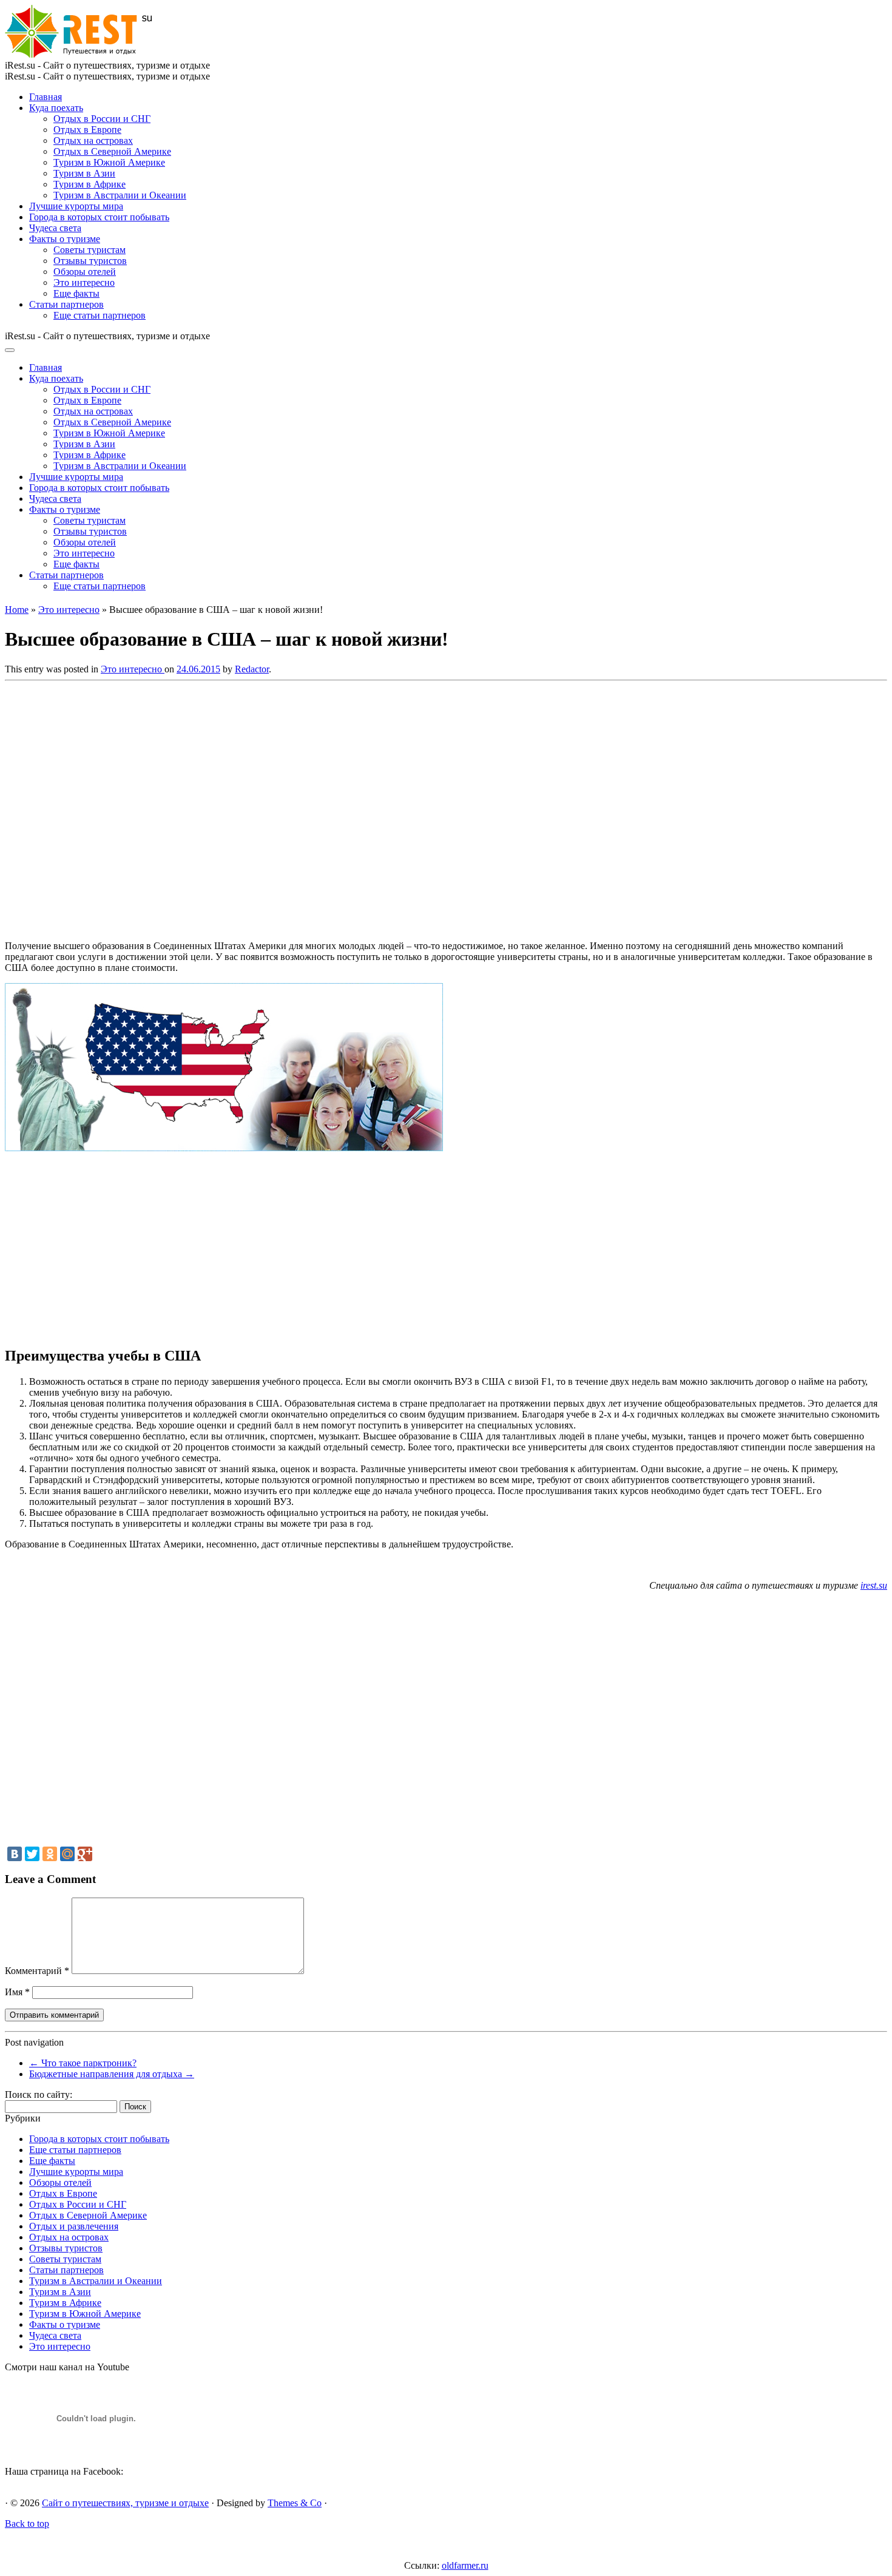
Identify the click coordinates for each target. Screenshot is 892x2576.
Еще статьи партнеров (100, 315)
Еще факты (76, 293)
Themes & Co (295, 2503)
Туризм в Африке (90, 184)
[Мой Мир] (67, 1854)
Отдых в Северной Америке (112, 151)
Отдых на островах (93, 140)
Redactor (252, 669)
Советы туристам (90, 250)
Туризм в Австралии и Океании (120, 195)
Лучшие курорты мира (76, 206)
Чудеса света (55, 228)
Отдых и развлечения (74, 2226)
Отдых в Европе (87, 130)
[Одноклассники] (50, 1854)
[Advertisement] (181, 807)
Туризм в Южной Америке (109, 162)
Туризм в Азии (84, 173)
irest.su (874, 1585)
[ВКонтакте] (15, 1854)
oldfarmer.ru (465, 2565)
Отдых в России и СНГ (102, 119)
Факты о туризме (65, 239)
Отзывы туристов (90, 261)
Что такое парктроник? (83, 2063)
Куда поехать (56, 108)
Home (17, 610)
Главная (46, 97)
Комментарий (37, 1971)
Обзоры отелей (85, 272)
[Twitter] (32, 1854)
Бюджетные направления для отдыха (112, 2074)
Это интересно (84, 282)
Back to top (27, 2524)
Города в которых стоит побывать (99, 217)
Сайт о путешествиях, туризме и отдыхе (125, 2503)
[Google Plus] (85, 1854)
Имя (17, 1992)
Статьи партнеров (66, 304)
